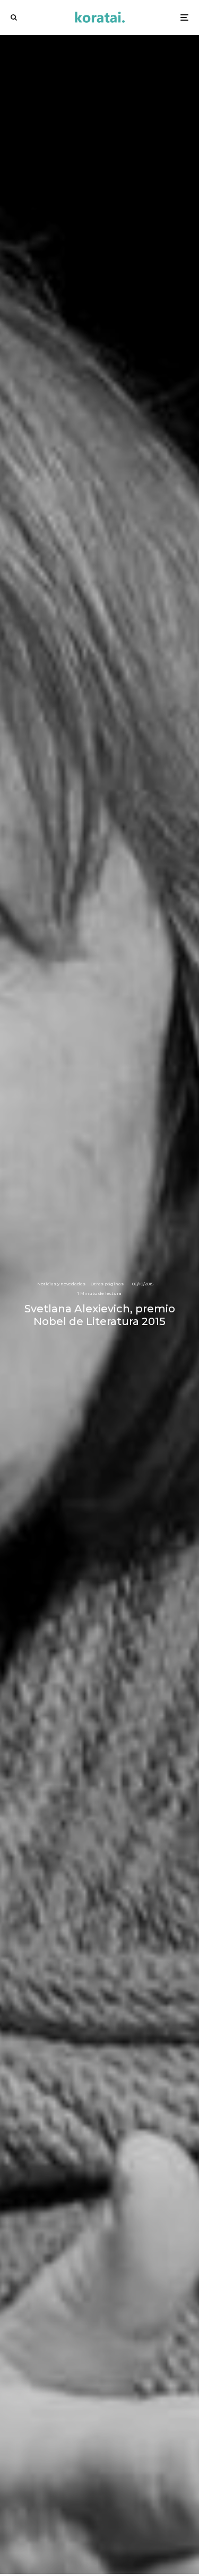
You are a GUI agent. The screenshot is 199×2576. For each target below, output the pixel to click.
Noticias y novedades (61, 1284)
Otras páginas (107, 1284)
